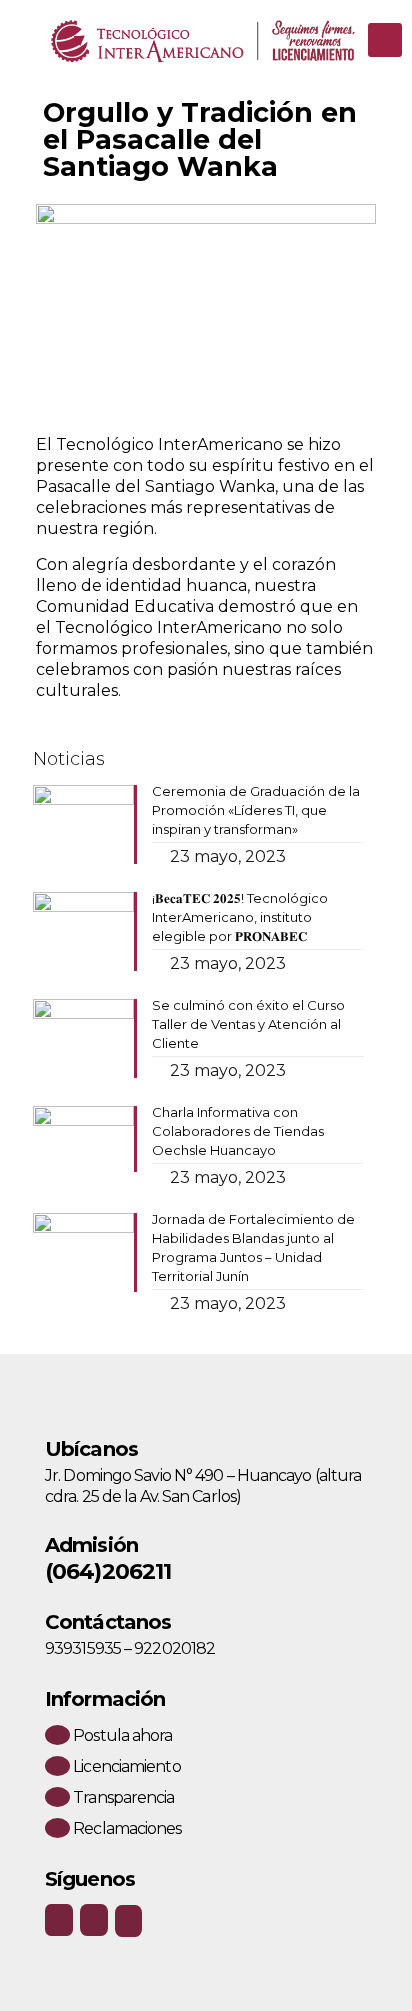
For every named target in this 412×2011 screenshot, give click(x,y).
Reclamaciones (125, 1828)
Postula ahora (121, 1735)
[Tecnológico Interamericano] (206, 40)
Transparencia (122, 1797)
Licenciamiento (125, 1766)
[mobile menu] (385, 40)
